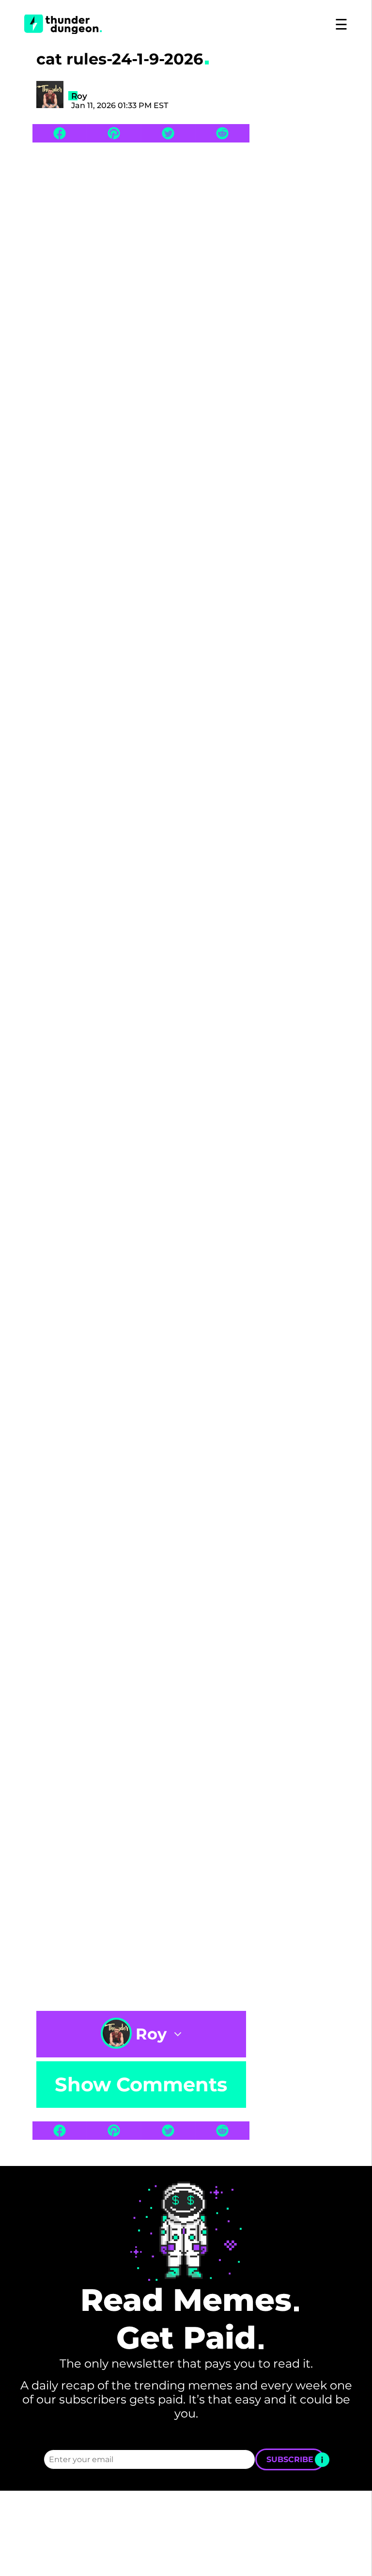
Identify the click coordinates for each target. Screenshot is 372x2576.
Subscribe (290, 2459)
